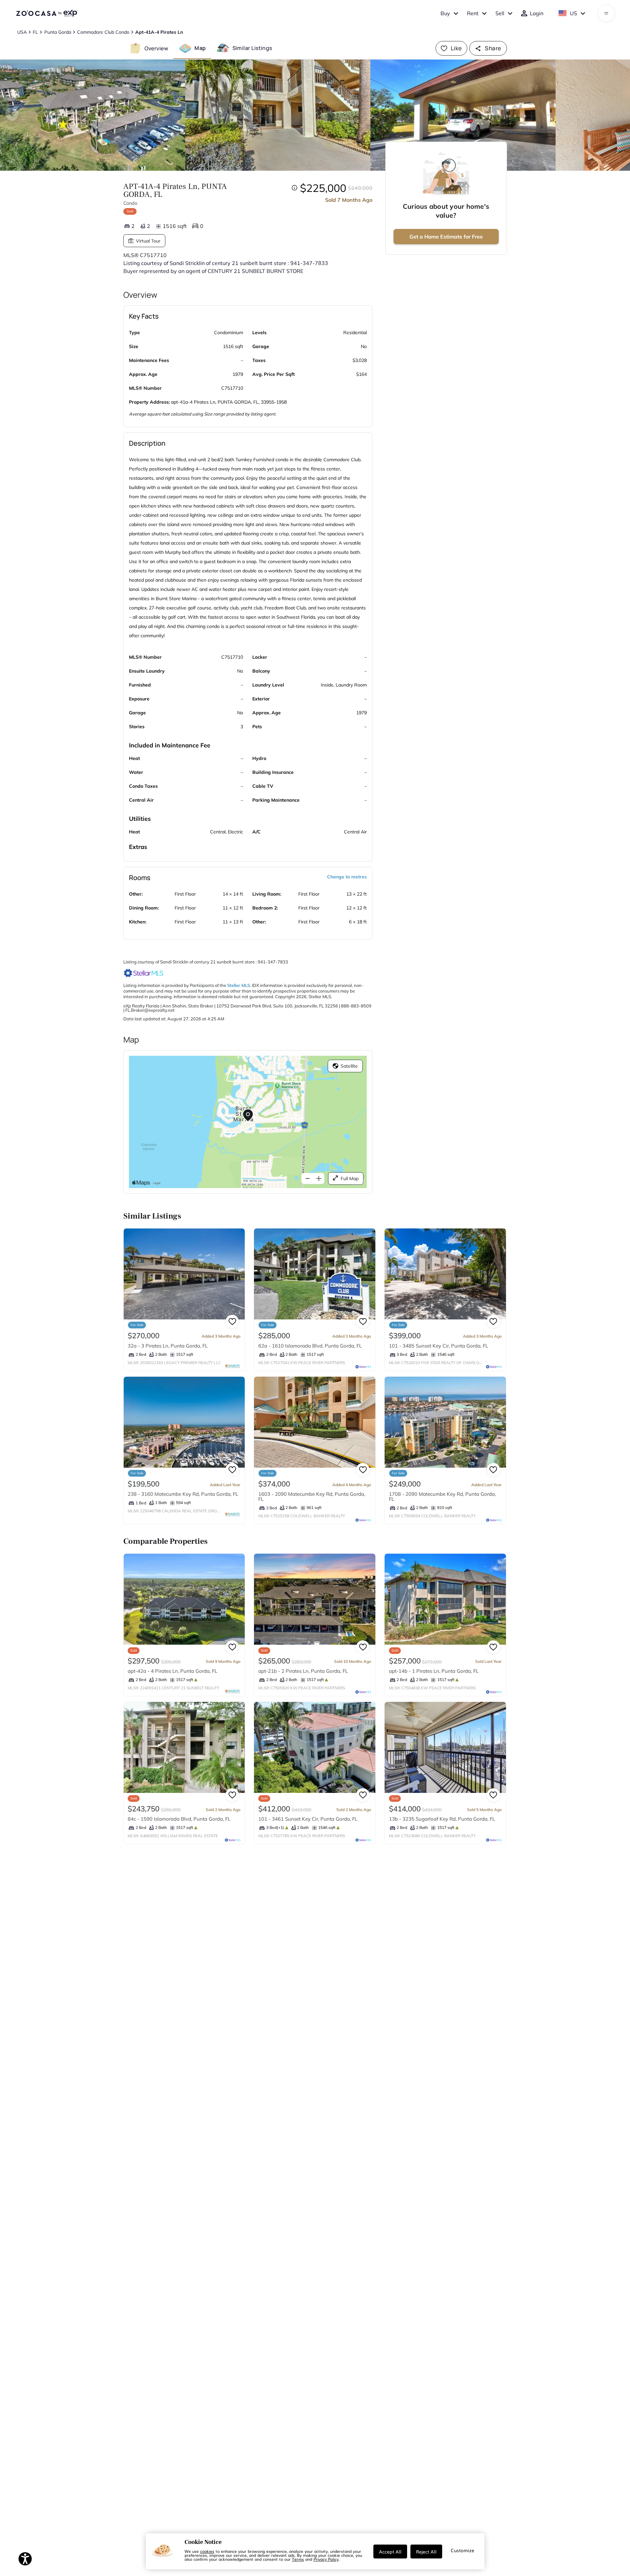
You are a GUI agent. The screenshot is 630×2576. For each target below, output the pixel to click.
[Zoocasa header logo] (47, 13)
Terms (298, 2559)
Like (456, 48)
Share (493, 48)
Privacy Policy (326, 2559)
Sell (500, 13)
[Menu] (606, 13)
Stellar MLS (239, 985)
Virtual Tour (148, 241)
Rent (473, 13)
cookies (207, 2551)
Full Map (350, 1178)
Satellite (349, 1066)
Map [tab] (200, 48)
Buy (445, 13)
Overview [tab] (156, 48)
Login (537, 13)
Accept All (390, 2552)
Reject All (426, 2552)
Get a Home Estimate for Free (446, 237)
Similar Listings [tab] (252, 48)
